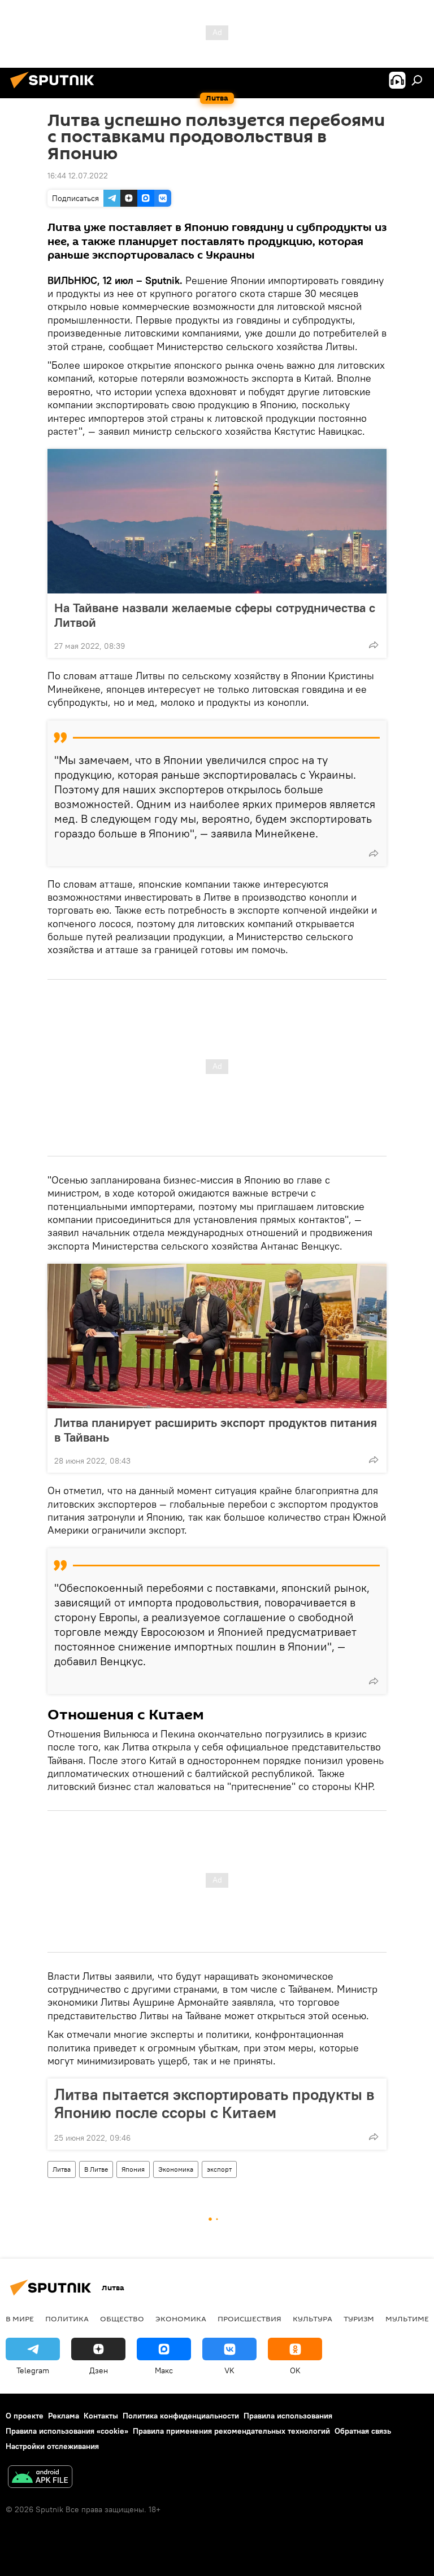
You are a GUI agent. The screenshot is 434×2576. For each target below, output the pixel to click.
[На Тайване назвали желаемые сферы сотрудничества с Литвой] (217, 521)
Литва (62, 2169)
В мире (20, 2319)
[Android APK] (40, 2478)
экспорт (219, 2169)
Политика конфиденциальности (181, 2416)
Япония (133, 2169)
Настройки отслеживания (52, 2446)
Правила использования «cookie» (67, 2431)
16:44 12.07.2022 (78, 176)
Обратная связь (363, 2431)
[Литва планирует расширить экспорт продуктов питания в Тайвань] (217, 1336)
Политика (67, 2319)
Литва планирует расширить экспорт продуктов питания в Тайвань (216, 1430)
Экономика (176, 2169)
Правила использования (288, 2416)
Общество (122, 2319)
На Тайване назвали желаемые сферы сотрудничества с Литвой (215, 615)
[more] (374, 645)
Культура (313, 2319)
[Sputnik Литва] (55, 90)
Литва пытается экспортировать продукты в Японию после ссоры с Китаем (214, 2103)
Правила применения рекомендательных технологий (231, 2431)
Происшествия (249, 2319)
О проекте (25, 2416)
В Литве (96, 2169)
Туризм (359, 2319)
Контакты (101, 2416)
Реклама (64, 2416)
